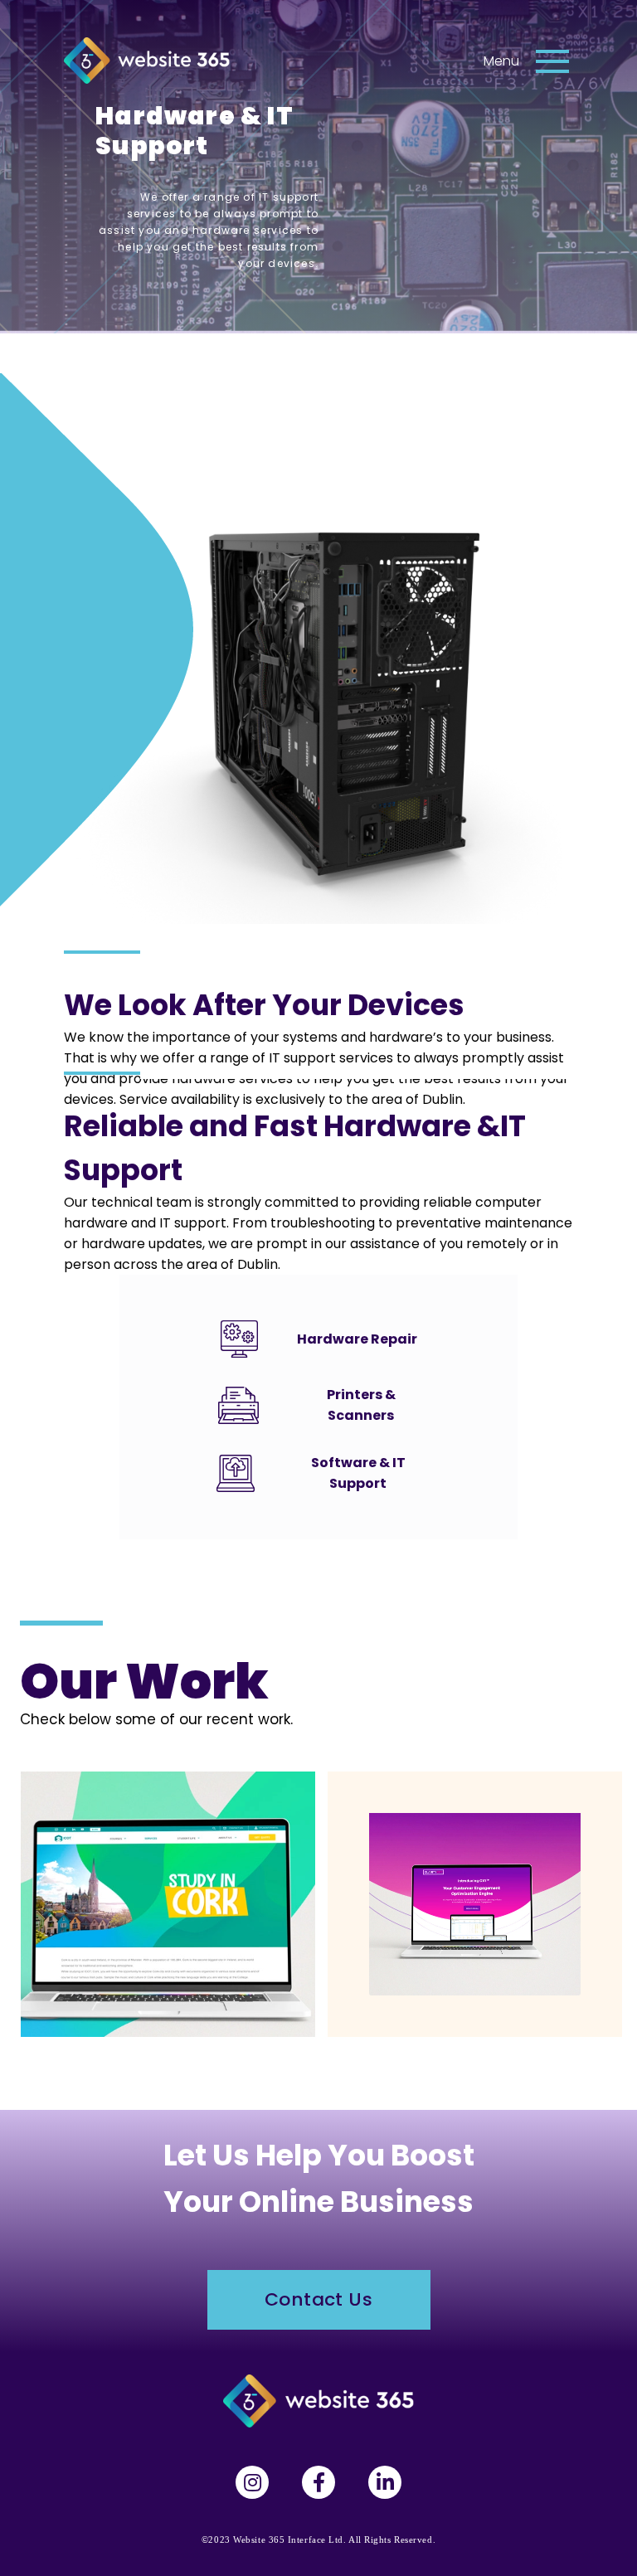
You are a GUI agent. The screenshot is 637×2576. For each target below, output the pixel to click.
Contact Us (318, 2299)
